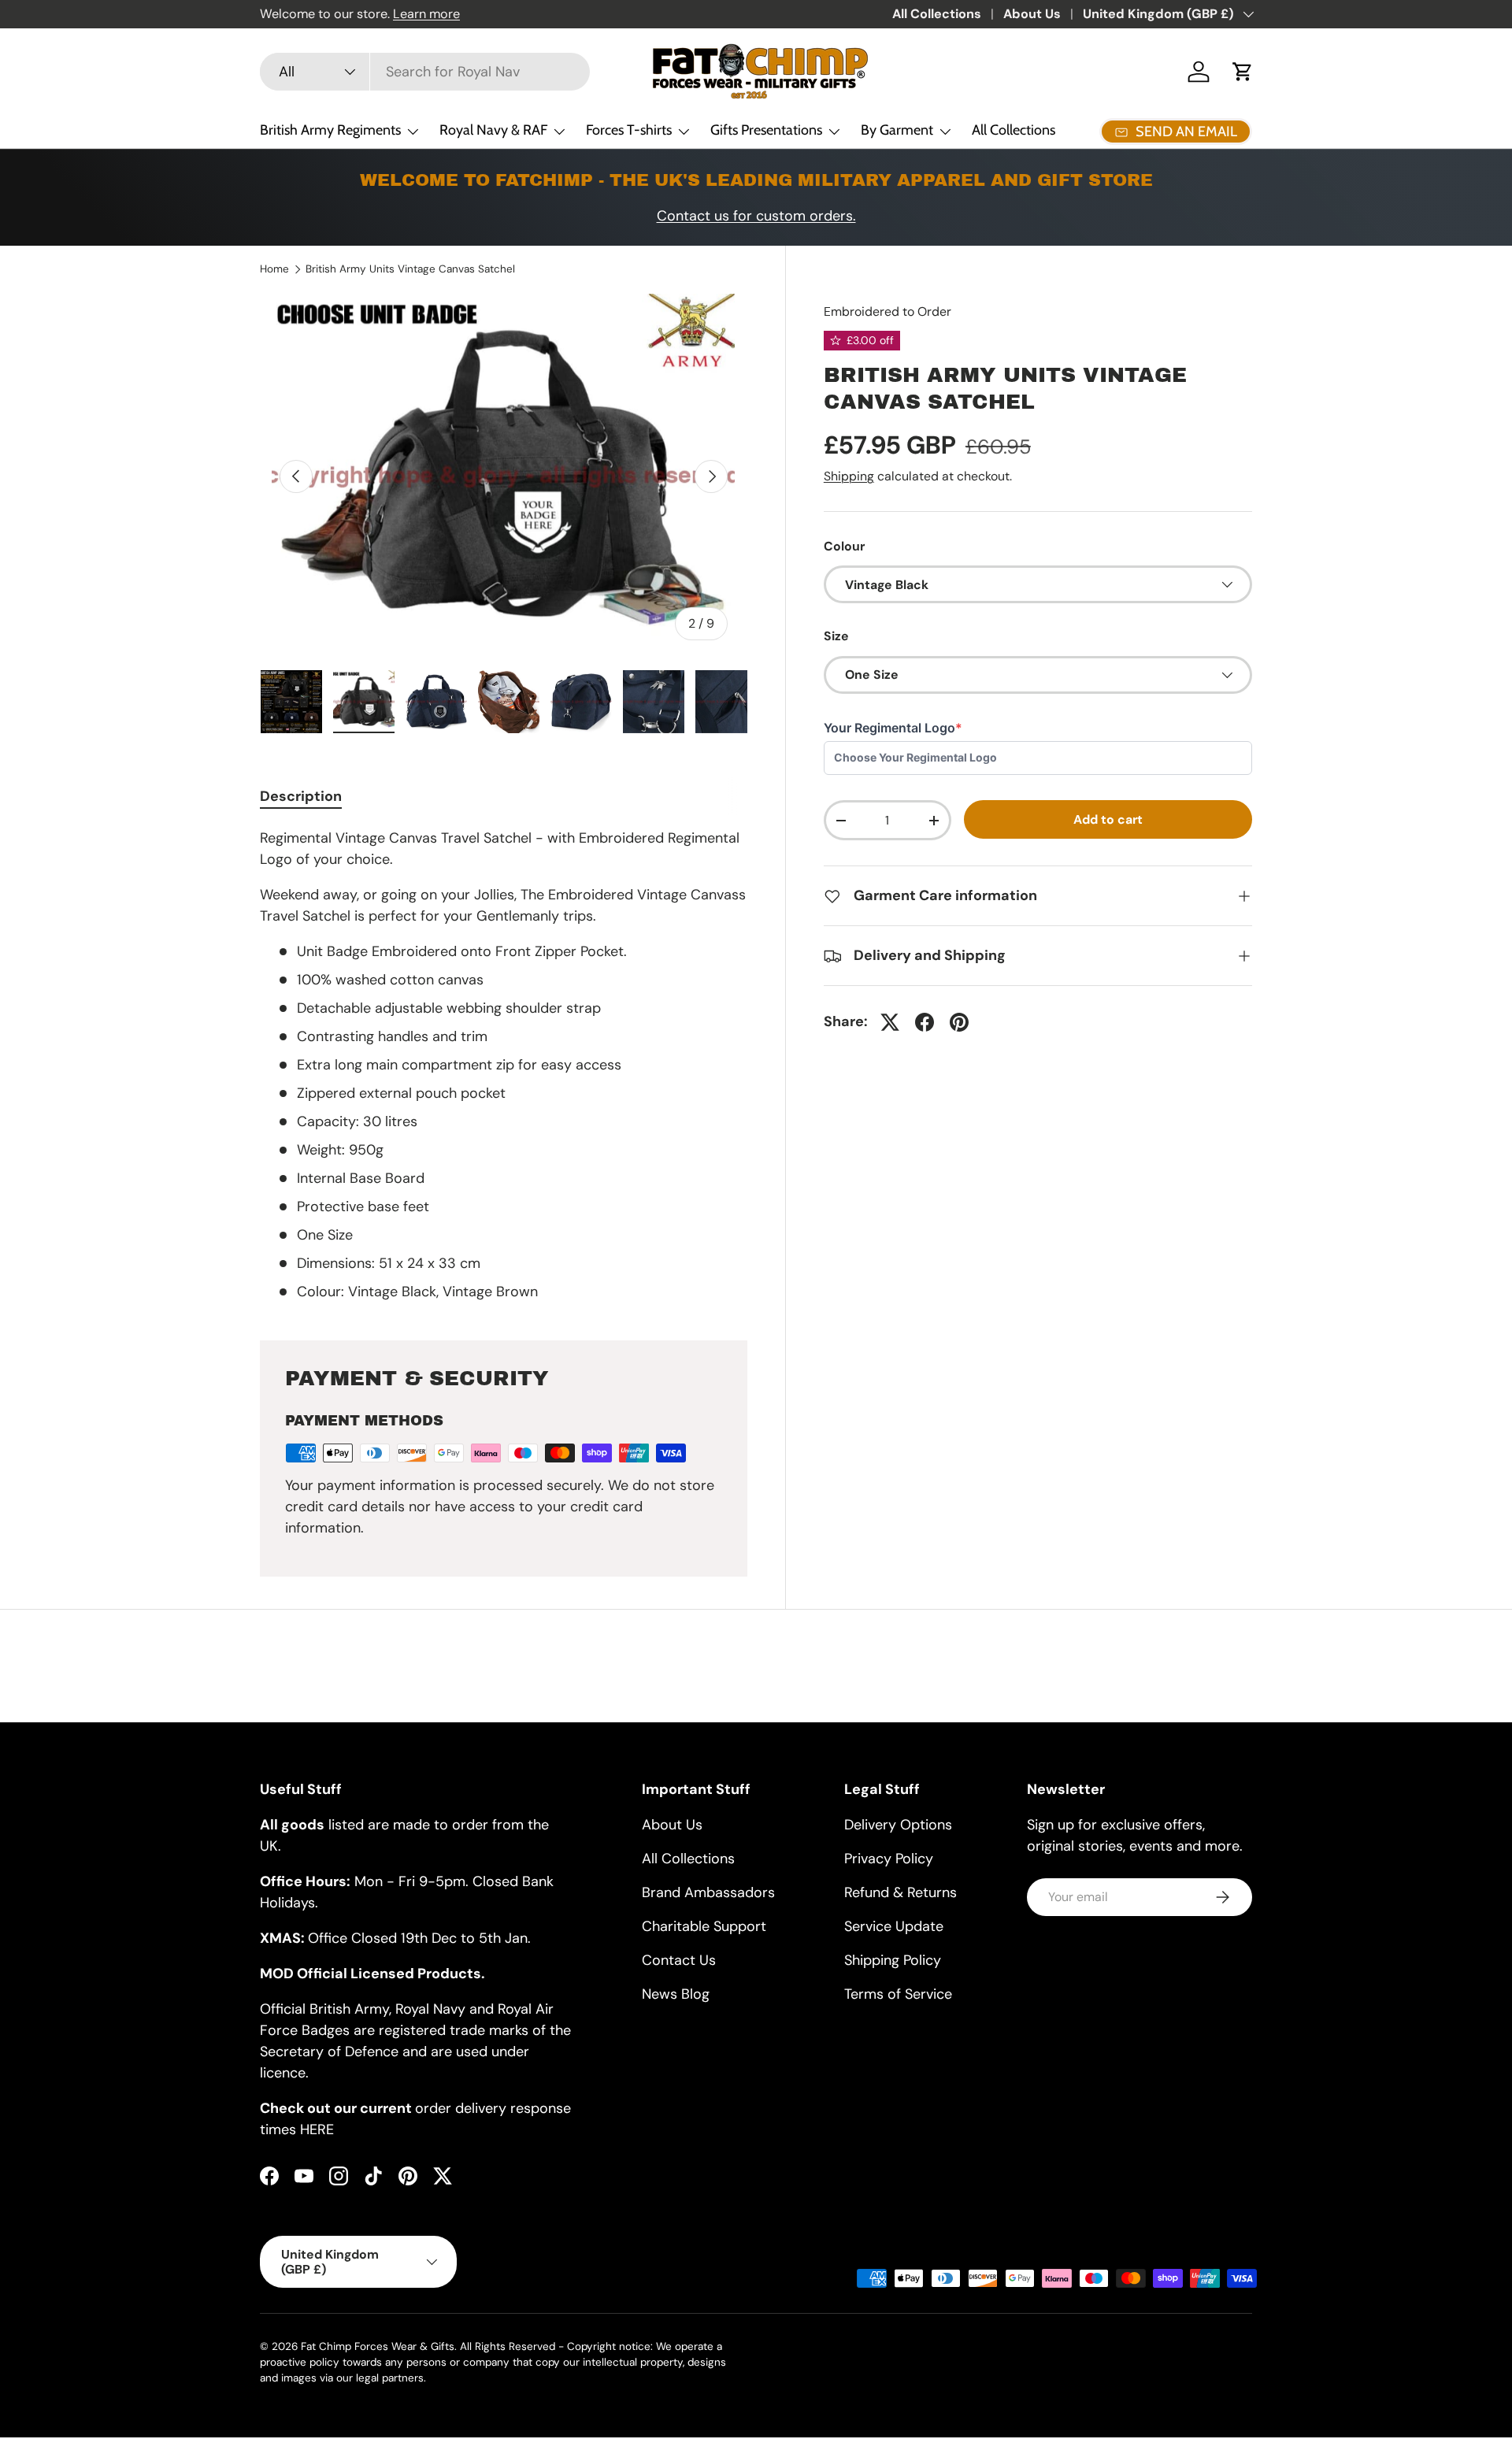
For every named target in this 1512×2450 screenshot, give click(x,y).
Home (274, 269)
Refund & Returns (901, 1892)
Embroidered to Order (888, 311)
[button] (1243, 72)
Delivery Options (898, 1825)
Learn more (426, 14)
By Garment (897, 130)
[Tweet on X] (890, 1022)
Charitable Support (704, 1926)
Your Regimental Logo (893, 728)
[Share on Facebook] (925, 1022)
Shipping (849, 476)
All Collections (937, 14)
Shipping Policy (893, 1960)
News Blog (676, 1994)
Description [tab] (301, 796)
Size (836, 636)
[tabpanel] (504, 1065)
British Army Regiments (330, 130)
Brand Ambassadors (708, 1892)
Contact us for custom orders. (756, 216)
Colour (844, 546)
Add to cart (1108, 819)
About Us (1032, 14)
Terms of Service (898, 1994)
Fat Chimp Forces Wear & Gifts (378, 2346)
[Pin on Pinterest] (959, 1022)
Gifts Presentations (766, 130)
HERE (317, 2129)
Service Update (894, 1926)
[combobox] (425, 72)
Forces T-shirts (629, 130)
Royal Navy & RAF (493, 130)
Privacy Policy (889, 1859)
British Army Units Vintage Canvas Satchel (410, 269)
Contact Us (679, 1960)
